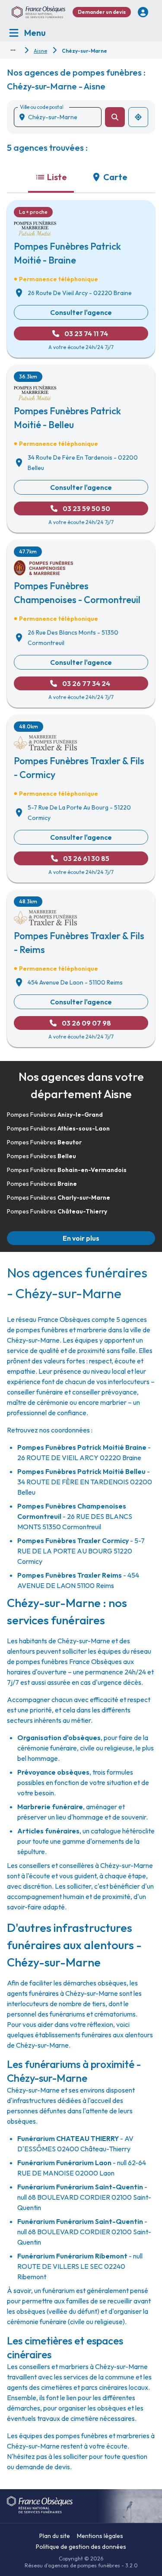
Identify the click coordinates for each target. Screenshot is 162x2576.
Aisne (40, 51)
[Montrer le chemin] (13, 50)
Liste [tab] (57, 177)
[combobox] (61, 117)
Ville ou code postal (41, 107)
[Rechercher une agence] (115, 117)
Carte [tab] (115, 177)
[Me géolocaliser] (138, 117)
